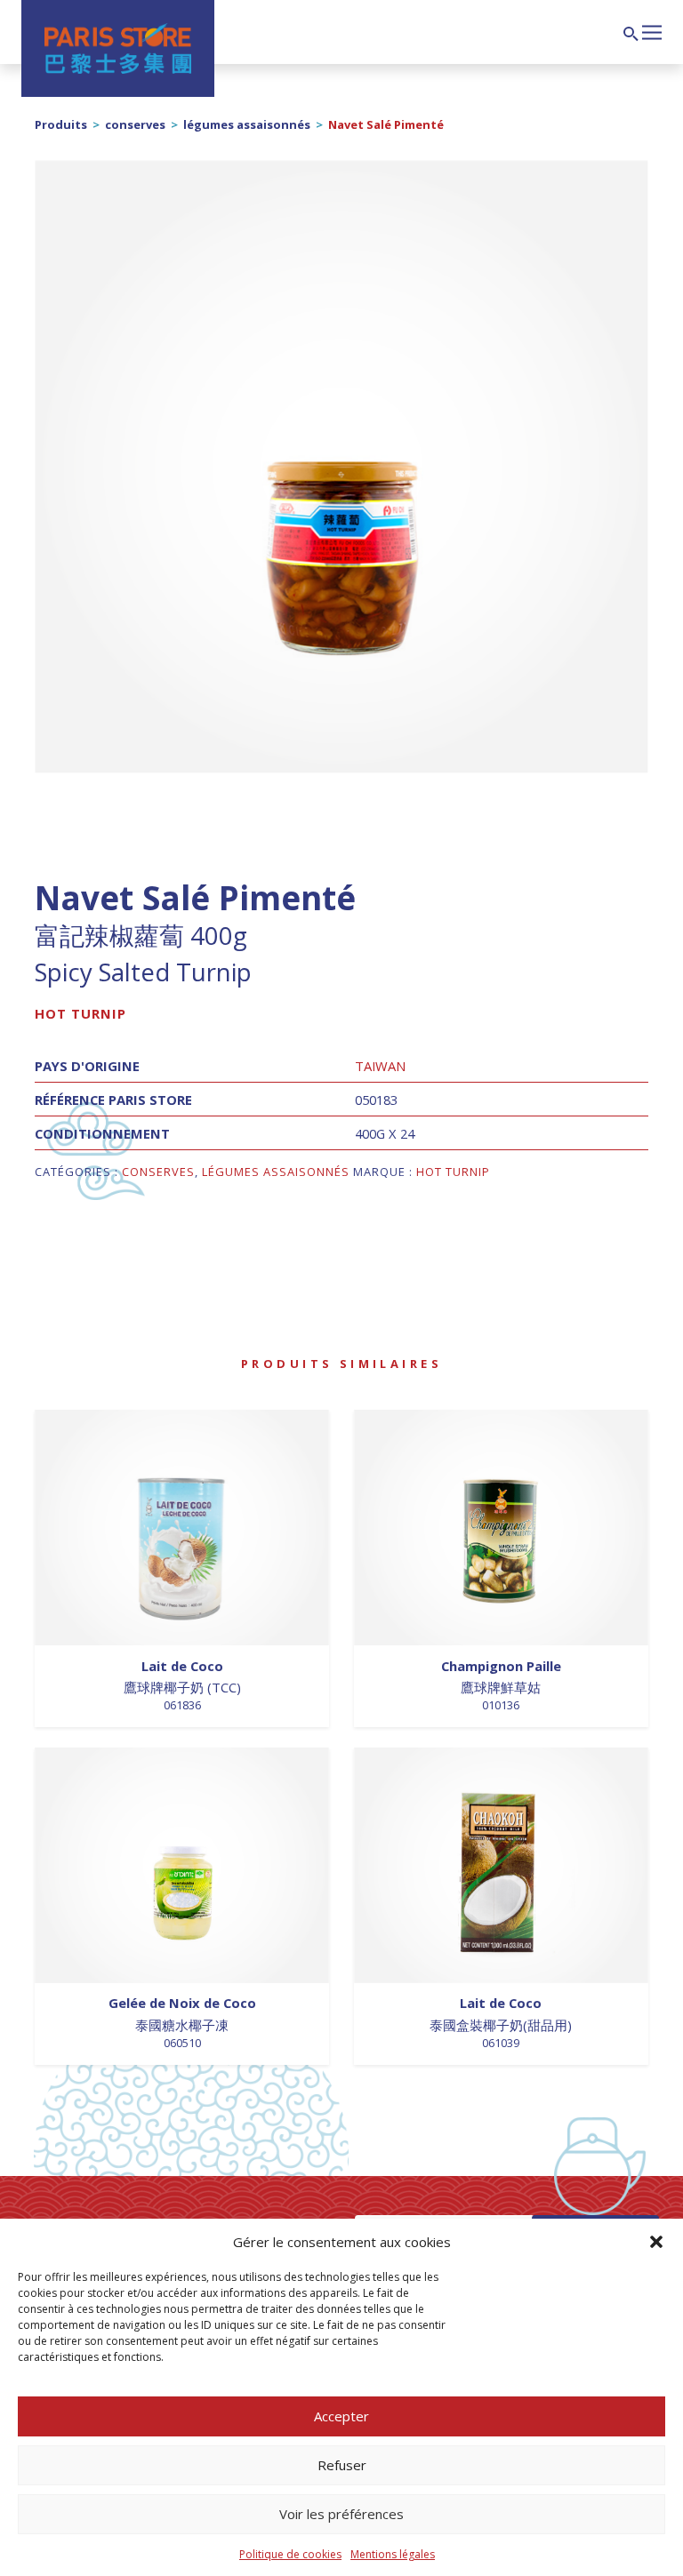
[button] (656, 2242)
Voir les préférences (341, 2514)
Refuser (342, 2465)
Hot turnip (80, 1013)
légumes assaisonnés (247, 124)
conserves (135, 124)
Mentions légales (393, 2554)
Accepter (341, 2416)
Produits (61, 124)
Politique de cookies (290, 2554)
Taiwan (380, 1066)
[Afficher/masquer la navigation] (652, 30)
